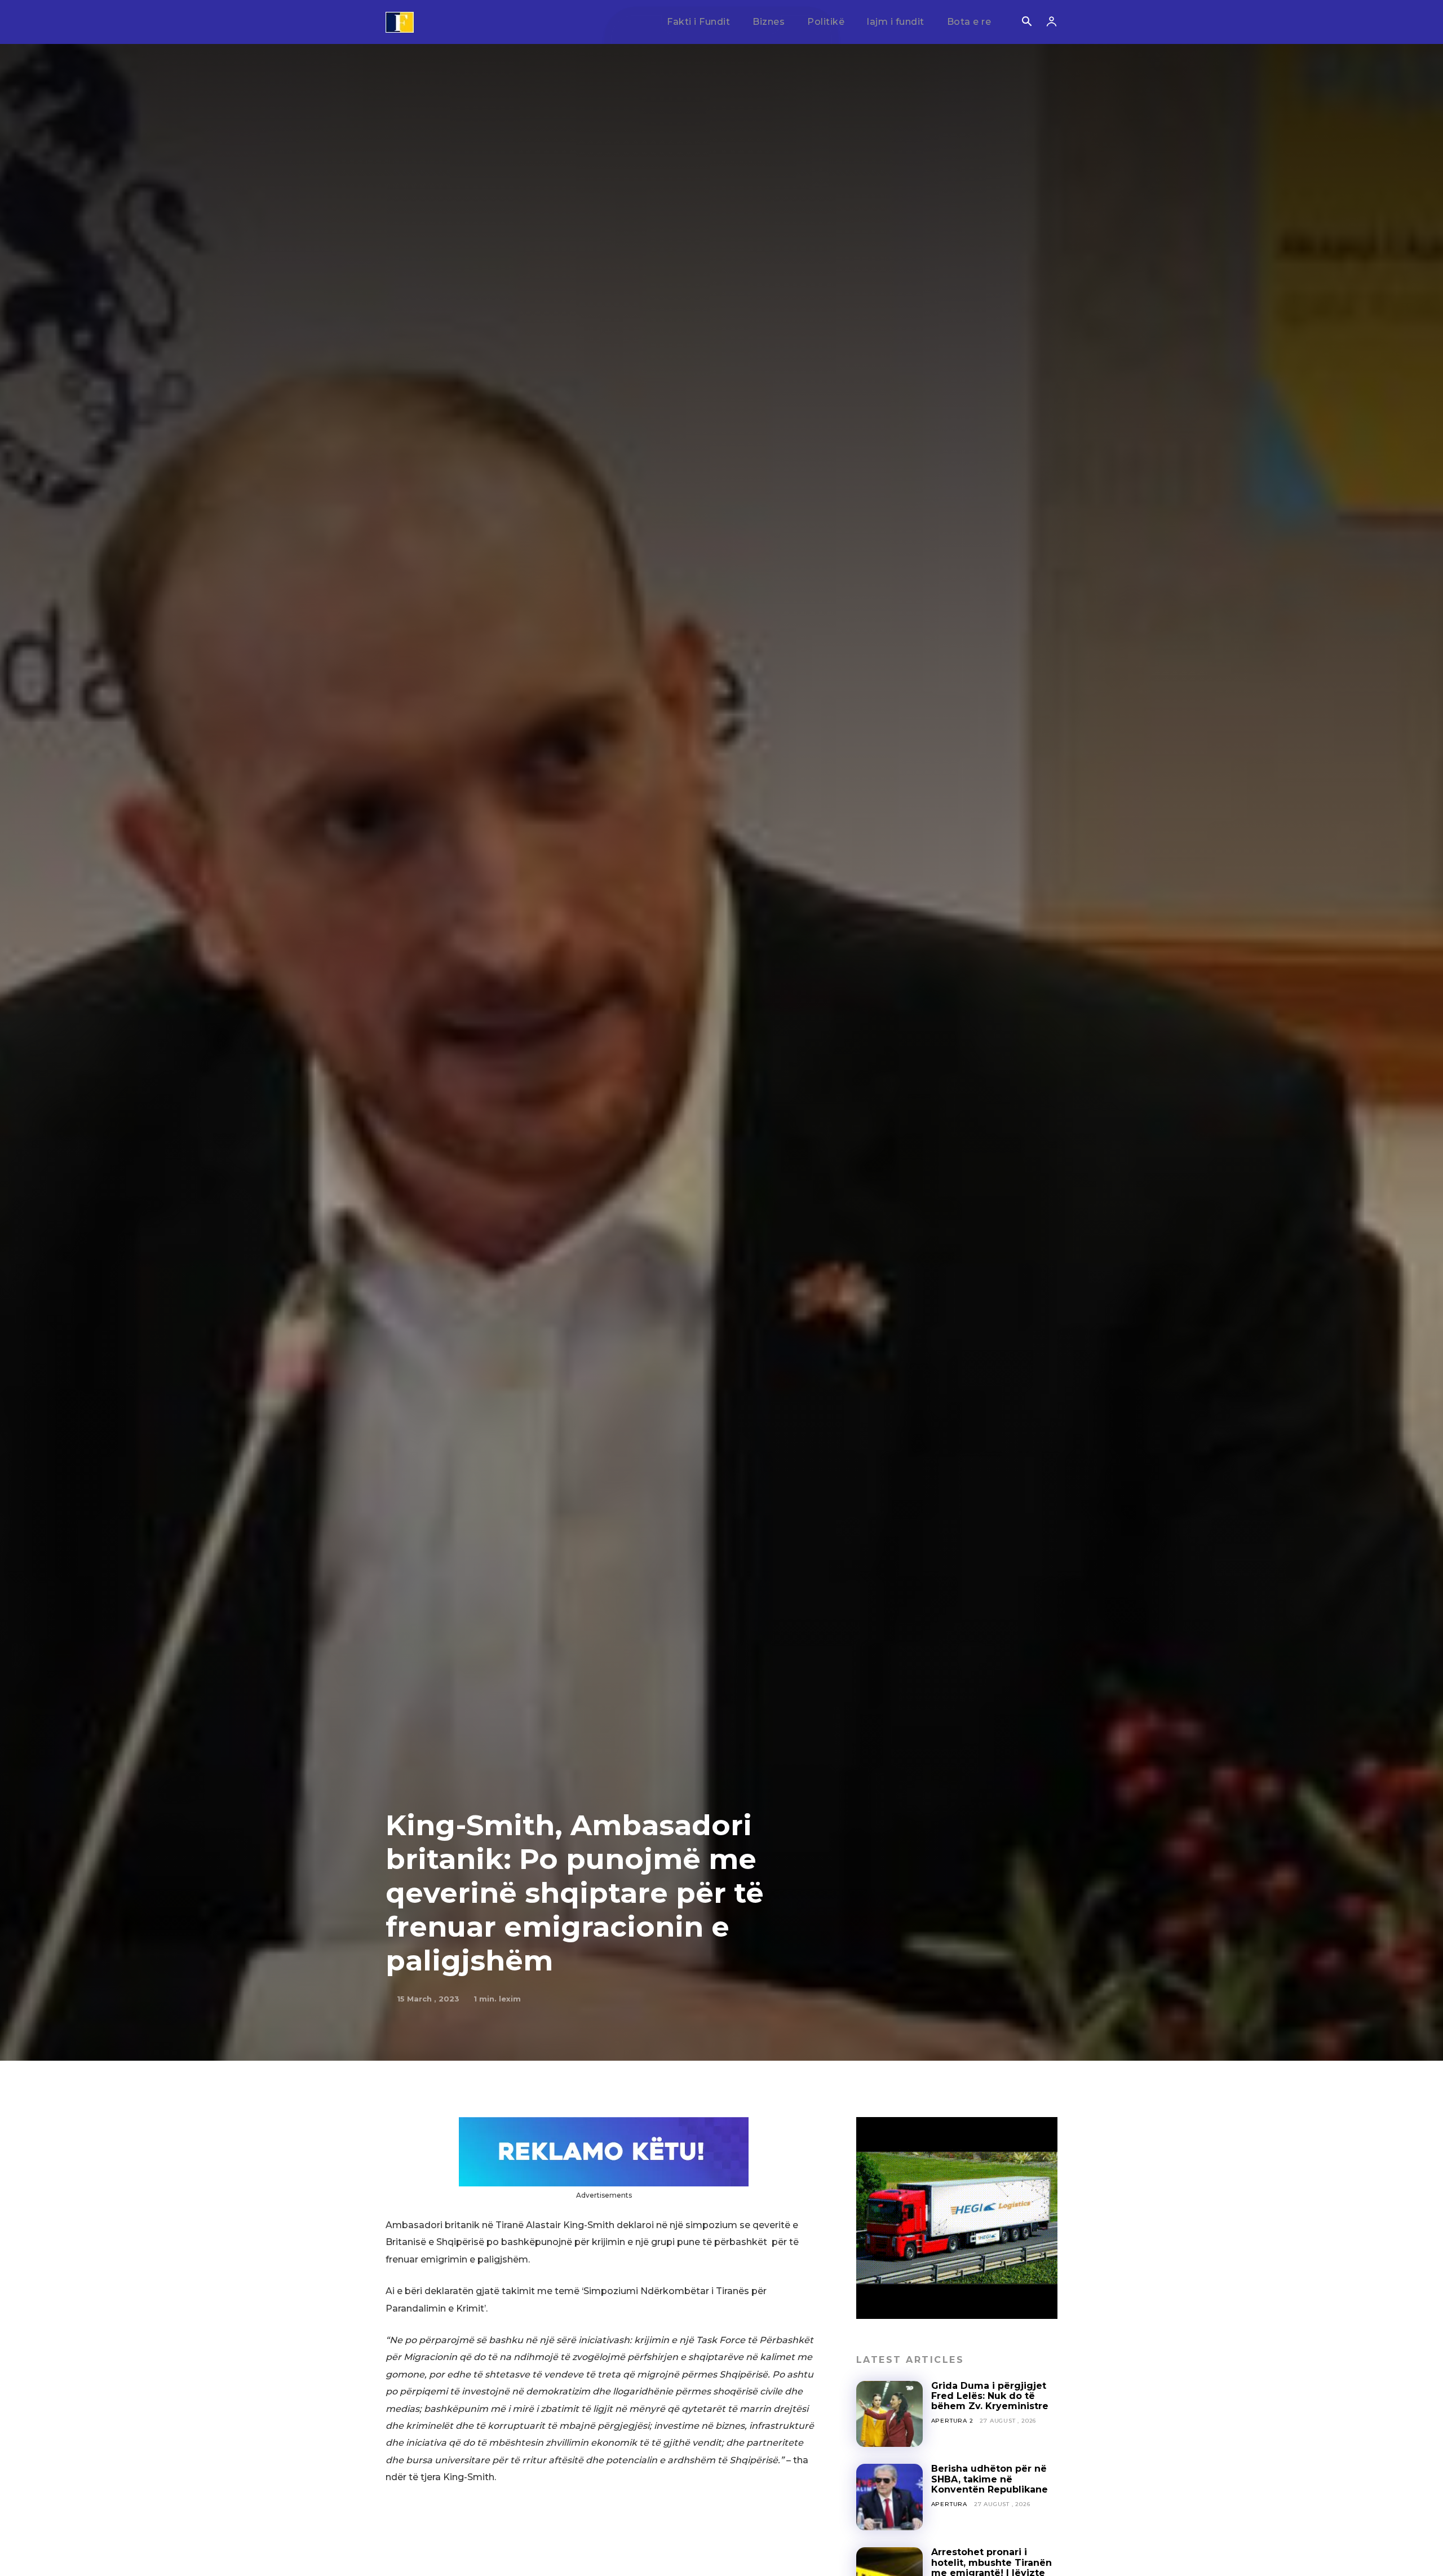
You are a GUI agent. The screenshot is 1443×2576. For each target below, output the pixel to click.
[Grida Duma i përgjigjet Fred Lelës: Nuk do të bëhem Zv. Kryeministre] (889, 2414)
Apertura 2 (952, 2421)
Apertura (949, 2504)
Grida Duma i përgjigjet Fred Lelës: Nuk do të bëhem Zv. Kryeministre (990, 2396)
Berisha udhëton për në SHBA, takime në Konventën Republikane (990, 2479)
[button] (1026, 23)
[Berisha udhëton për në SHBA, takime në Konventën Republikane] (889, 2497)
